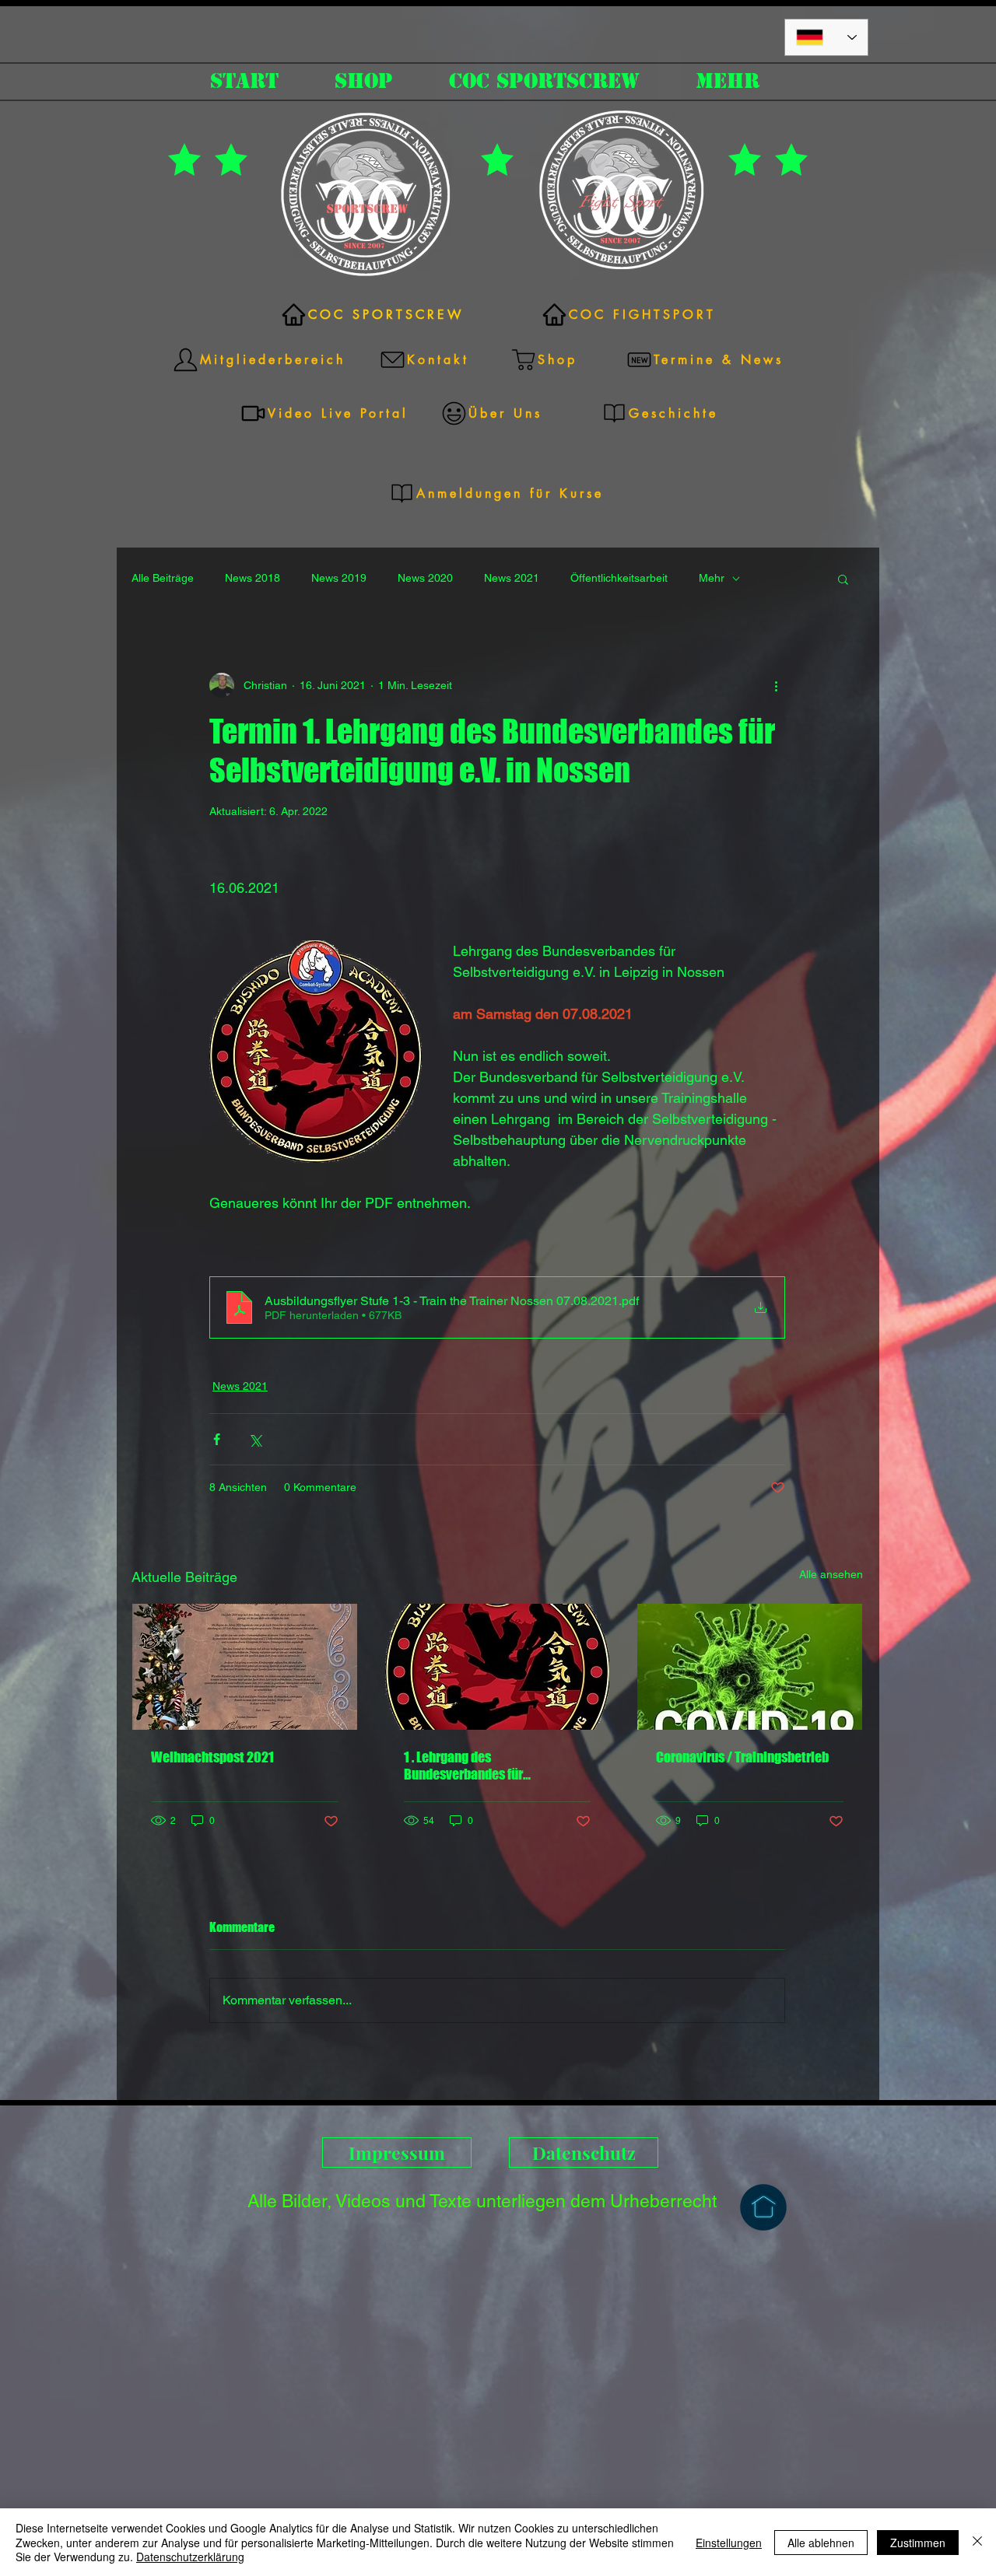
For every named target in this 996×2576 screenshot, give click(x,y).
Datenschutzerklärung (190, 2557)
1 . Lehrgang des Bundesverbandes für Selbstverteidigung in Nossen (486, 1766)
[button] (843, 579)
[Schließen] (977, 2542)
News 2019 (339, 578)
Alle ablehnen (821, 2543)
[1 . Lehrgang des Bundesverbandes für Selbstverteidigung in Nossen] (498, 1667)
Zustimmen (918, 2543)
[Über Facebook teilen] (217, 1439)
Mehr (712, 578)
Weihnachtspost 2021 (212, 1757)
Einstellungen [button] (729, 2543)
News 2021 (512, 578)
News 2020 (425, 578)
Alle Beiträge (163, 578)
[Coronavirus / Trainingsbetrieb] (750, 1667)
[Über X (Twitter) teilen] (255, 1439)
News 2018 (253, 578)
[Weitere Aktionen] (776, 685)
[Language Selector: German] (826, 37)
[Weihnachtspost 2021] (245, 1667)
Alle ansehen (831, 1574)
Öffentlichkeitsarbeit (619, 578)
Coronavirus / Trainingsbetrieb (742, 1757)
